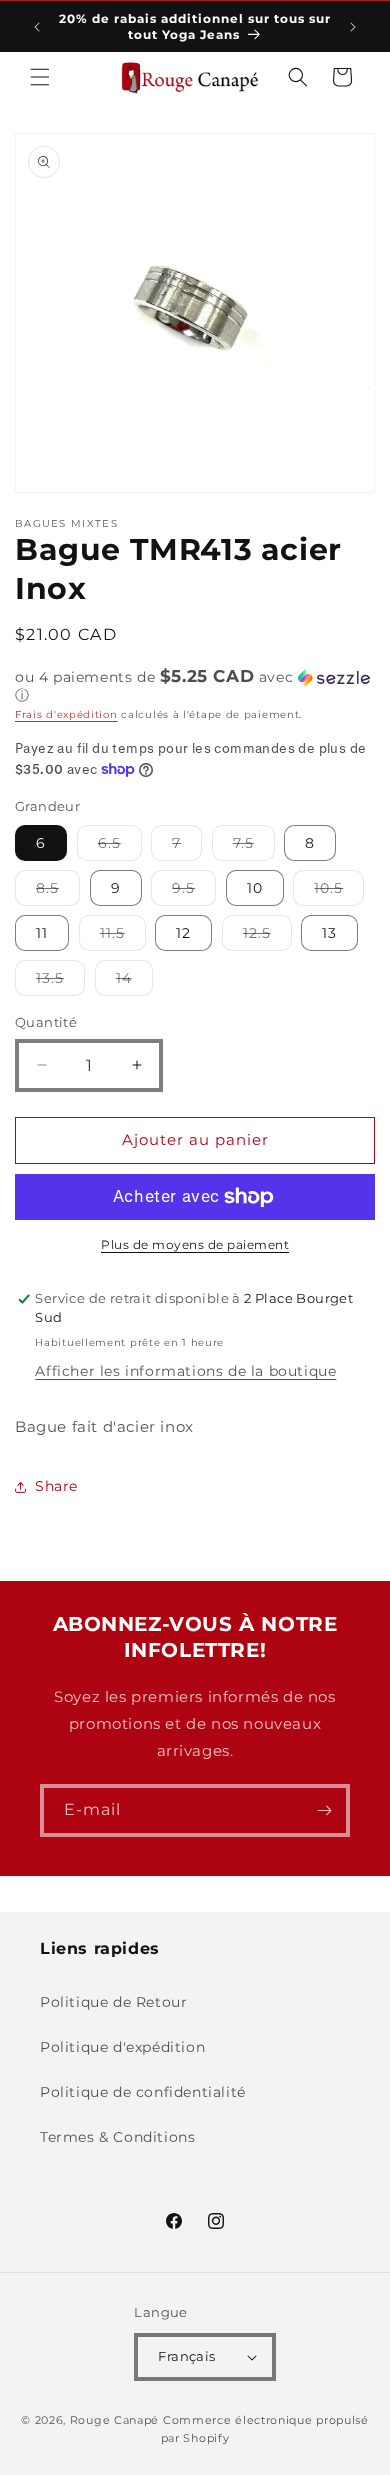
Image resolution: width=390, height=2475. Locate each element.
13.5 (60, 982)
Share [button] (56, 1486)
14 (134, 982)
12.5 (267, 937)
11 (42, 933)
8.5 (58, 892)
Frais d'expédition (66, 714)
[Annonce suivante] (353, 27)
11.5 (123, 937)
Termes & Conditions (117, 2137)
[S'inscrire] (324, 1810)
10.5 (339, 892)
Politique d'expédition (122, 2047)
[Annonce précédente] (37, 27)
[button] (40, 77)
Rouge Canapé (116, 2420)
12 (183, 933)
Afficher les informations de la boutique (185, 1371)
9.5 (194, 892)
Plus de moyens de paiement (195, 1244)
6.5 (120, 847)
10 (255, 888)
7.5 (254, 847)
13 (329, 933)
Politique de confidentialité (143, 2092)
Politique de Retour (113, 2002)
